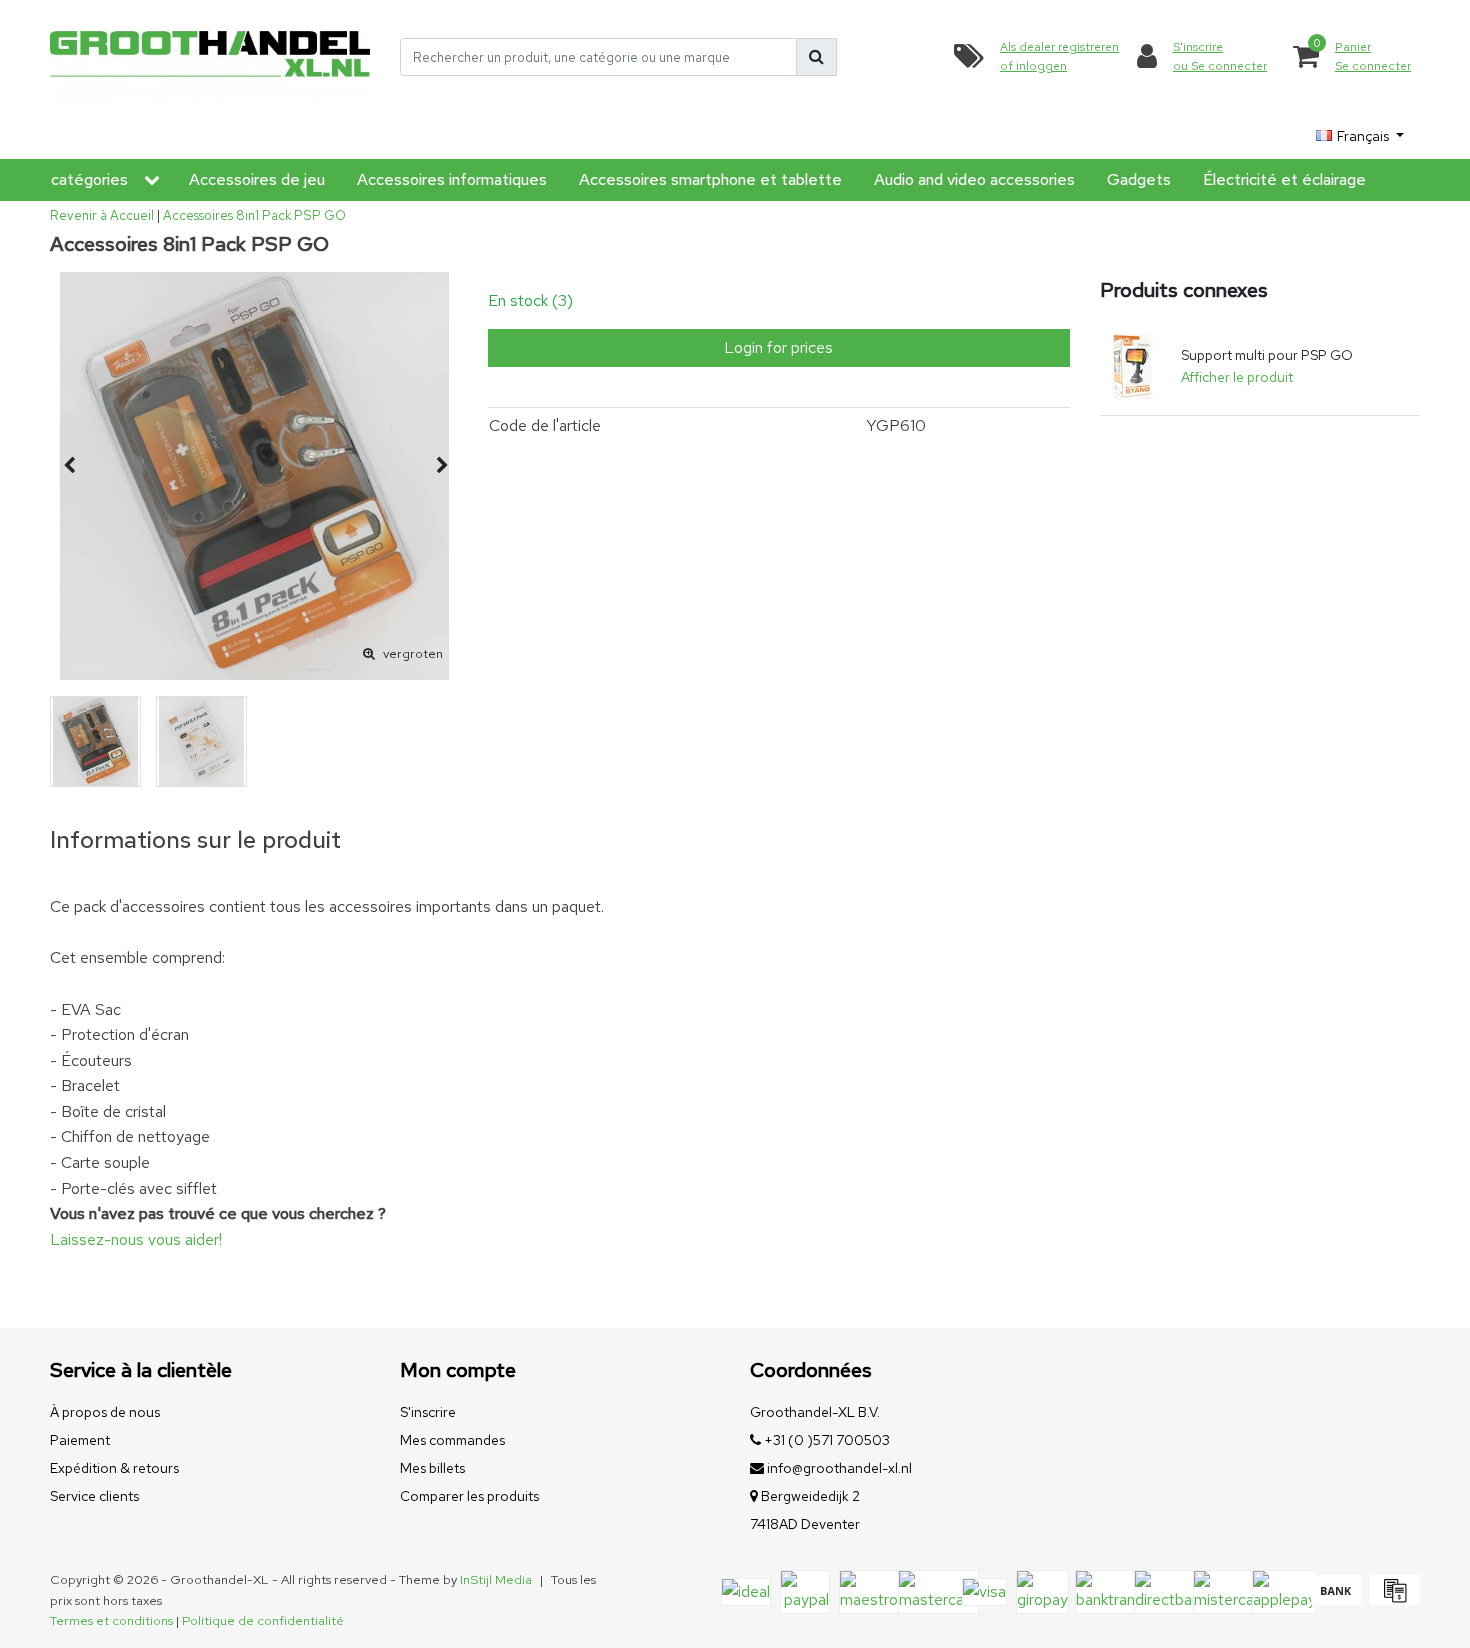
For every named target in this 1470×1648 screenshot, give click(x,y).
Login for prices (778, 347)
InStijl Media (496, 1579)
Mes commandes (452, 1440)
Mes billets (432, 1468)
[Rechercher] (816, 57)
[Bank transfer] (1335, 1599)
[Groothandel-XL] (210, 57)
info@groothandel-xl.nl (839, 1468)
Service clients (94, 1496)
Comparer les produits (469, 1496)
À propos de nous (105, 1412)
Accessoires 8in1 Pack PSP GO (254, 215)
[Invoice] (1392, 1599)
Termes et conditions (111, 1620)
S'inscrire (428, 1412)
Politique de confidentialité (263, 1620)
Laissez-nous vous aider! (136, 1239)
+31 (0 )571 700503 (825, 1440)
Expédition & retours (114, 1468)
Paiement (80, 1440)
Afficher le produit (1237, 377)
